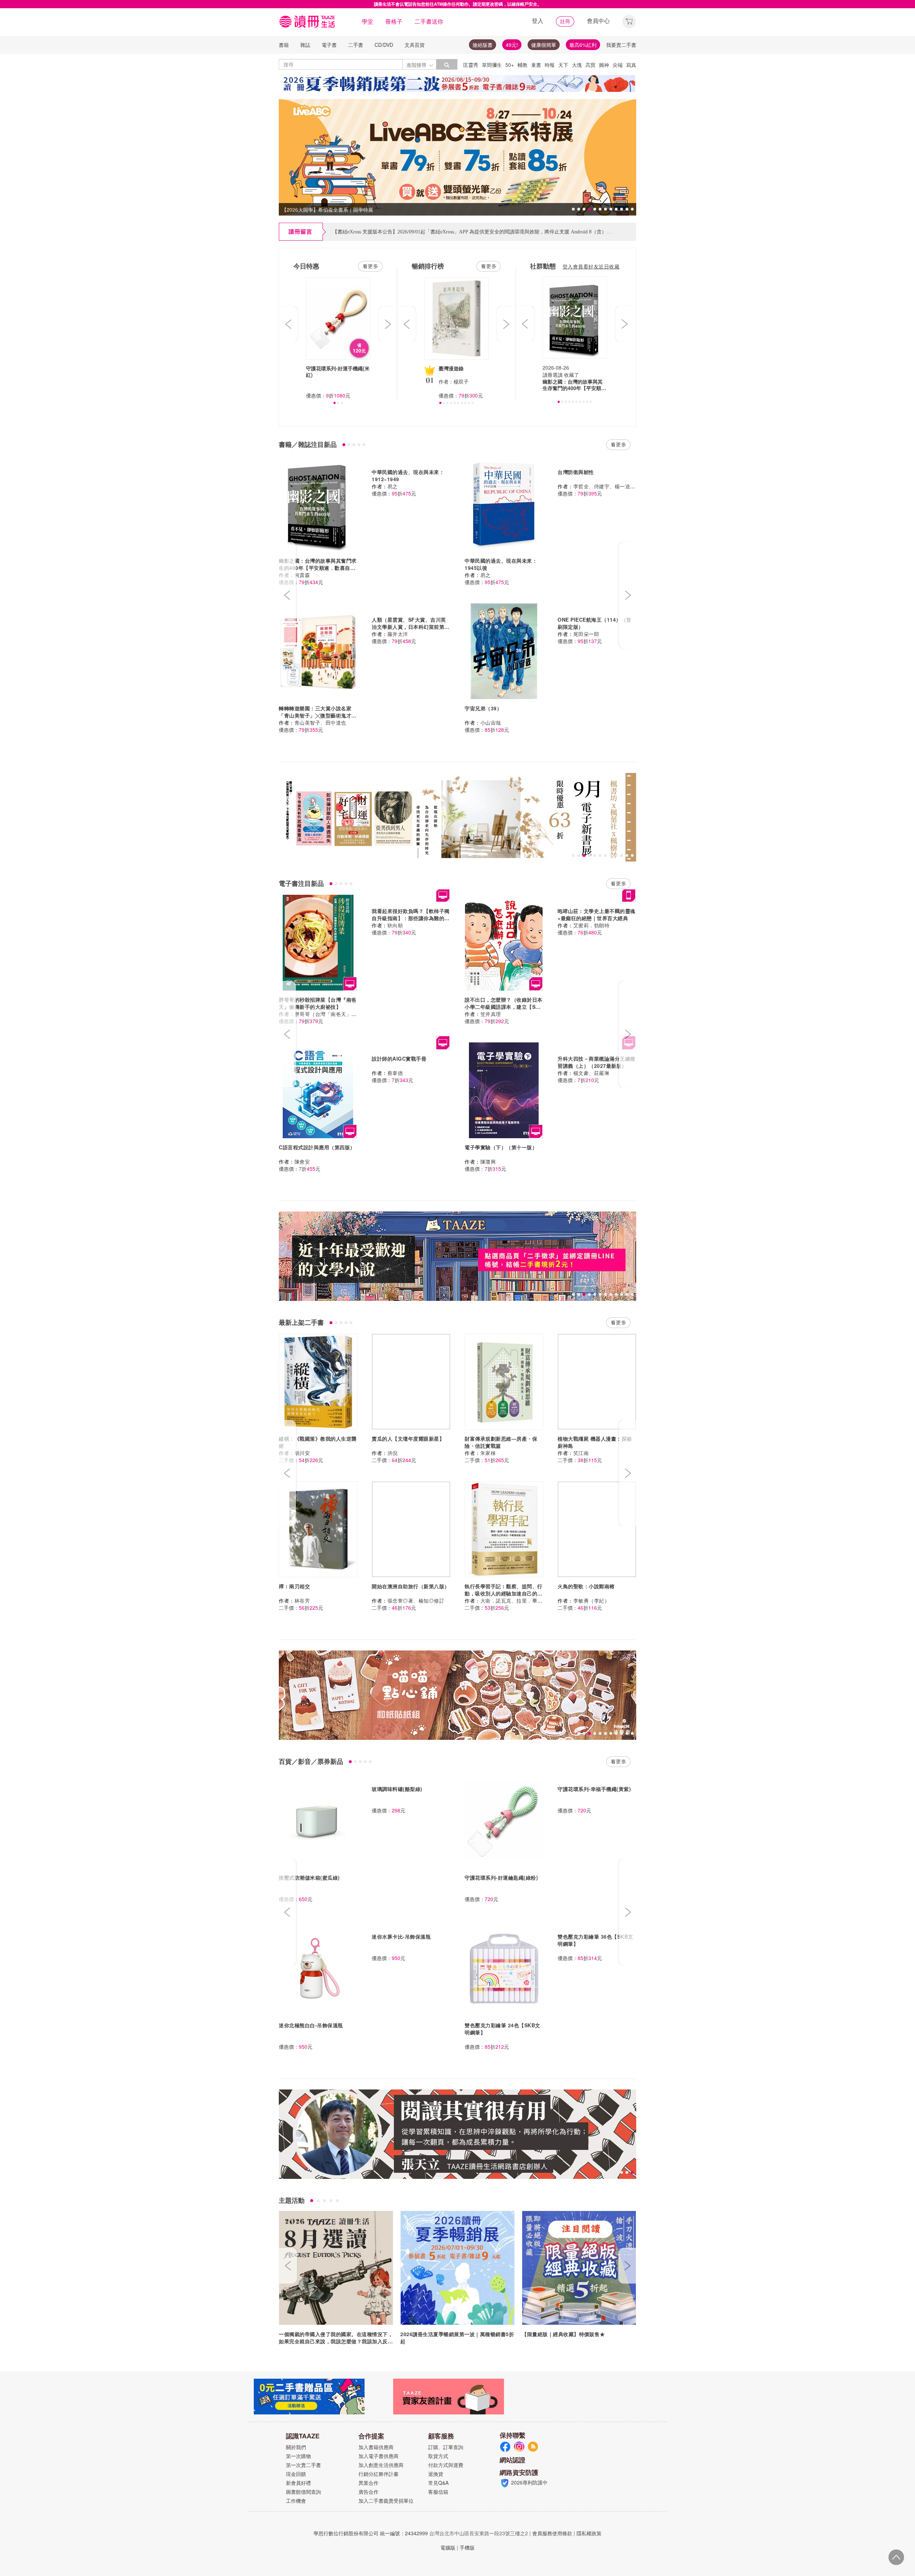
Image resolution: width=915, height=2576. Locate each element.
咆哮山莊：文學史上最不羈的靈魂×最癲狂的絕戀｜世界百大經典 (597, 914)
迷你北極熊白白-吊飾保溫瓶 (311, 2025)
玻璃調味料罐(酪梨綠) (397, 1789)
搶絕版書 (483, 45)
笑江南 (581, 1453)
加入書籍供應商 (376, 2447)
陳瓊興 (488, 1161)
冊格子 (394, 21)
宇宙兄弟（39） (483, 708)
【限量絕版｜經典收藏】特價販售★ (563, 2334)
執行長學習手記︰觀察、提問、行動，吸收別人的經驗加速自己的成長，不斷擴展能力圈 (504, 1593)
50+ (510, 65)
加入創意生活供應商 (381, 2465)
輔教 (523, 65)
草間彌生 (492, 65)
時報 (550, 65)
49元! (512, 45)
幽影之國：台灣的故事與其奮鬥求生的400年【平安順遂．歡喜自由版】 (318, 568)
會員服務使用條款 (552, 2533)
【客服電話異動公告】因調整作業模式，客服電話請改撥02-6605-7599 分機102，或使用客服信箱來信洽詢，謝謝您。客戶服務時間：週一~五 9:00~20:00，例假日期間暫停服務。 (524, 227)
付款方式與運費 (446, 2465)
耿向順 (395, 925)
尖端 (618, 65)
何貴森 (302, 575)
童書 (536, 65)
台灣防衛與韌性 (576, 472)
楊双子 (461, 381)
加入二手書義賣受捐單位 (386, 2501)
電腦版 (448, 2547)
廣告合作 (369, 2492)
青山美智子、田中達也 (320, 722)
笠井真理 (491, 1014)
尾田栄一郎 (586, 634)
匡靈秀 (471, 65)
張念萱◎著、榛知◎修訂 (416, 1600)
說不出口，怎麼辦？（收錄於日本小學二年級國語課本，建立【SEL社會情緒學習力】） (504, 1007)
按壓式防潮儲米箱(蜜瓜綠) (309, 1877)
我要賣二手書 (621, 45)
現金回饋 (296, 2474)
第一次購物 (298, 2456)
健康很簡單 (544, 45)
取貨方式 (438, 2456)
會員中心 (598, 21)
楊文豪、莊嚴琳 (592, 1073)
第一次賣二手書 (303, 2465)
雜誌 (305, 45)
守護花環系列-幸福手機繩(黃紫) (594, 1789)
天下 (563, 65)
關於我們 (296, 2447)
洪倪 (393, 1453)
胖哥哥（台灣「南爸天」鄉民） (331, 1014)
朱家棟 (488, 1453)
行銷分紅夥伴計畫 (379, 2474)
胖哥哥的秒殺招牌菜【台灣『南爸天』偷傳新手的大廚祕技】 (318, 1003)
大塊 (577, 65)
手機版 (467, 2547)
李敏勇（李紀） (592, 1600)
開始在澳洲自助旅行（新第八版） (411, 1586)
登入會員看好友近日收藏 (591, 266)
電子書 (329, 45)
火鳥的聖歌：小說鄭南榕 (586, 1586)
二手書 (356, 45)
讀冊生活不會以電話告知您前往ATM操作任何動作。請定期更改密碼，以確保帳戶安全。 (458, 4)
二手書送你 (429, 21)
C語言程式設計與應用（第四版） (317, 1147)
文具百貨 (415, 45)
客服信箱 (438, 2492)
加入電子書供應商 (379, 2456)
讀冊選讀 (553, 375)
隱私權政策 (589, 2533)
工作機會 (296, 2501)
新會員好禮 (298, 2483)
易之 (393, 486)
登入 (538, 21)
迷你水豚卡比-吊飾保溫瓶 (401, 1936)
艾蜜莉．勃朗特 (592, 925)
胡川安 (302, 1453)
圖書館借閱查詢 (303, 2492)
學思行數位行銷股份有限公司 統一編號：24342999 (371, 2533)
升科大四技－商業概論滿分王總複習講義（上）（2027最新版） (597, 1062)
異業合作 (369, 2483)
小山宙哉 (491, 722)
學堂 (367, 21)
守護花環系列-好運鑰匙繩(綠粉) (501, 1877)
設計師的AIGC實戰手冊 (399, 1058)
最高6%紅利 (583, 45)
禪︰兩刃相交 (294, 1586)
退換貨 (436, 2474)
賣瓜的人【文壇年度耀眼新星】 (408, 1438)
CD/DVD (384, 45)
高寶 (590, 65)
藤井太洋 (398, 634)
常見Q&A (438, 2483)
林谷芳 (302, 1600)
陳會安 (302, 1161)
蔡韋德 (395, 1073)
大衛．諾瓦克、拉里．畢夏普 (514, 1600)
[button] (629, 21)
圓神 (604, 65)
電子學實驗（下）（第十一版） (501, 1147)
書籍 (284, 45)
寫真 (631, 65)
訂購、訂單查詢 (446, 2447)
